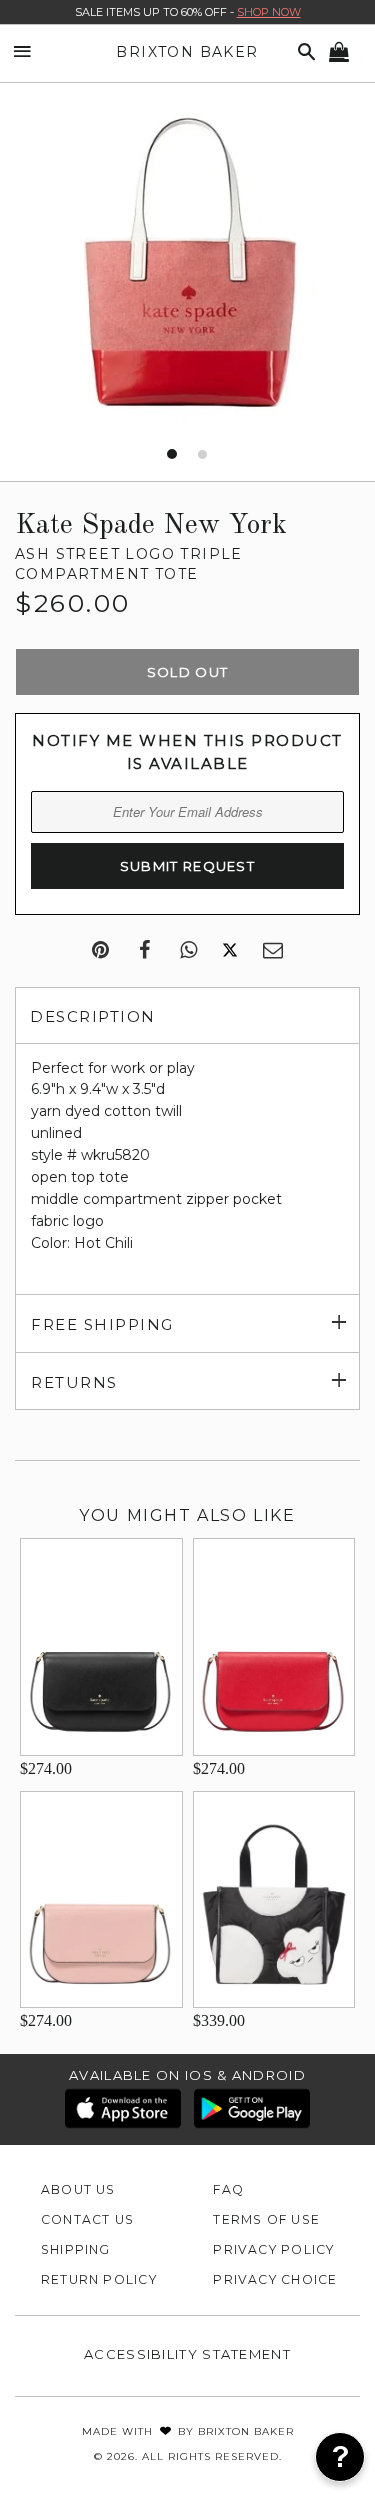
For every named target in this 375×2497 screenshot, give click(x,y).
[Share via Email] (273, 951)
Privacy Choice (275, 2279)
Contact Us (87, 2219)
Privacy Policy (273, 2249)
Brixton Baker (187, 52)
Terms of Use (266, 2219)
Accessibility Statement (187, 2354)
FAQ (228, 2189)
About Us (78, 2189)
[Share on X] (230, 951)
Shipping (76, 2249)
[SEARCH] (303, 52)
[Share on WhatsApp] (188, 951)
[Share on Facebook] (144, 951)
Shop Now (269, 12)
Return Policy (99, 2279)
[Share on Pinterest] (100, 951)
